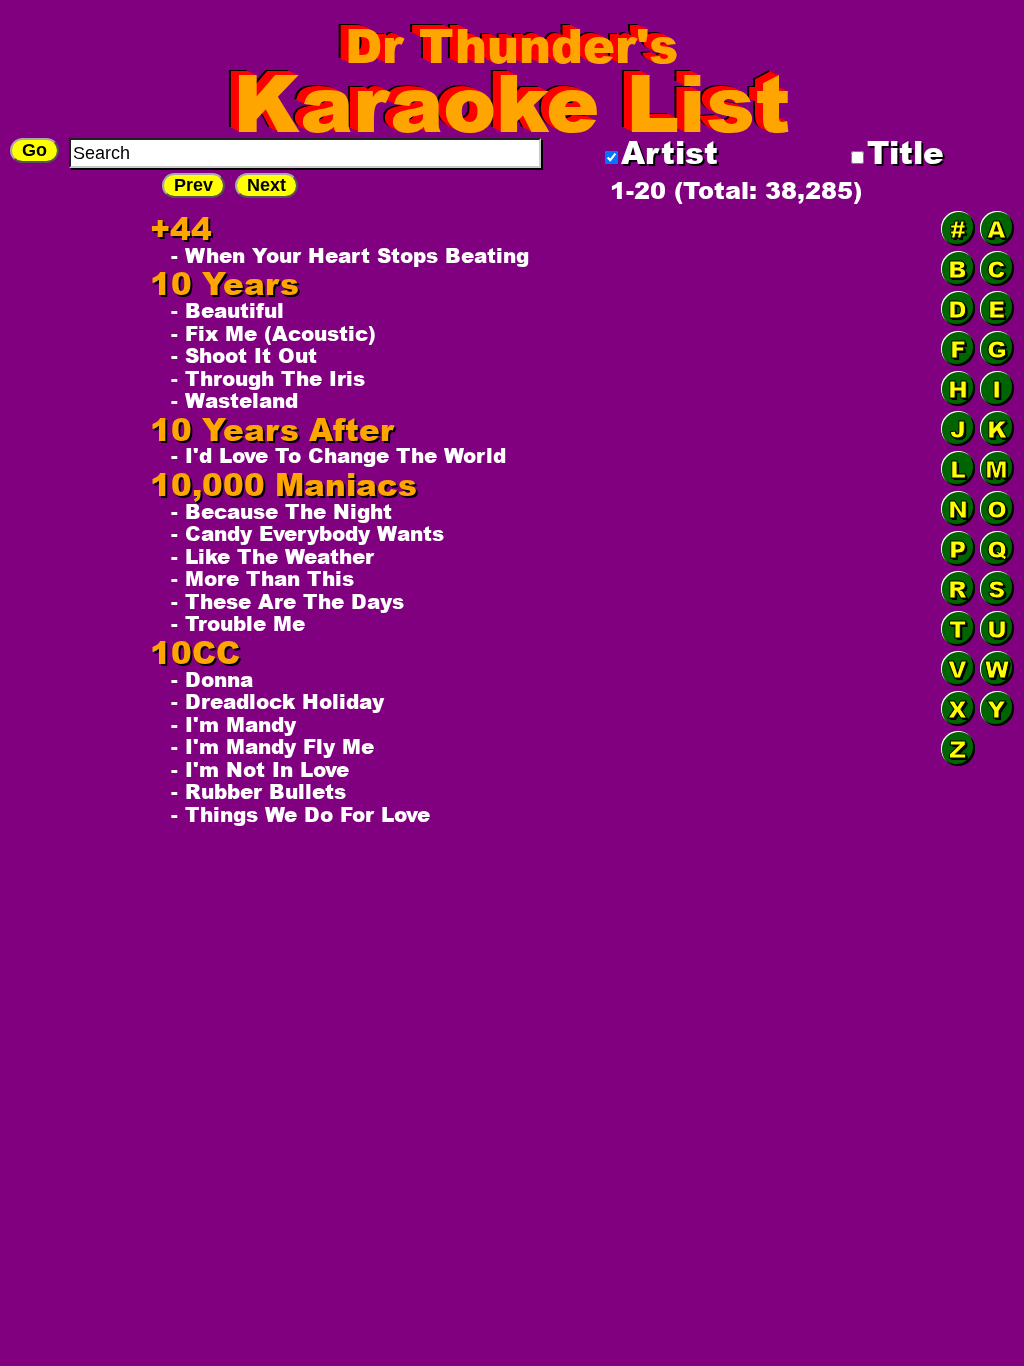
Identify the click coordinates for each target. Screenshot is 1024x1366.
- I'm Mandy (233, 724)
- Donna (212, 679)
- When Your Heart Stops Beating (350, 255)
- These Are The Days (287, 601)
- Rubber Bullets (258, 791)
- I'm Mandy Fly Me (272, 746)
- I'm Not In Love (260, 769)
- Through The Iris (268, 378)
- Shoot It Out (244, 355)
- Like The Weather (272, 556)
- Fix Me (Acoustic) (273, 333)
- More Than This (262, 578)
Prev (193, 185)
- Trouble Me (238, 623)
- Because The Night (281, 511)
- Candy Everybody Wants (307, 533)
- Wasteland (234, 400)
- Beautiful (227, 310)
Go (34, 150)
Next (266, 185)
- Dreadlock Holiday (277, 701)
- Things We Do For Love (300, 814)
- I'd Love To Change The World (338, 455)
